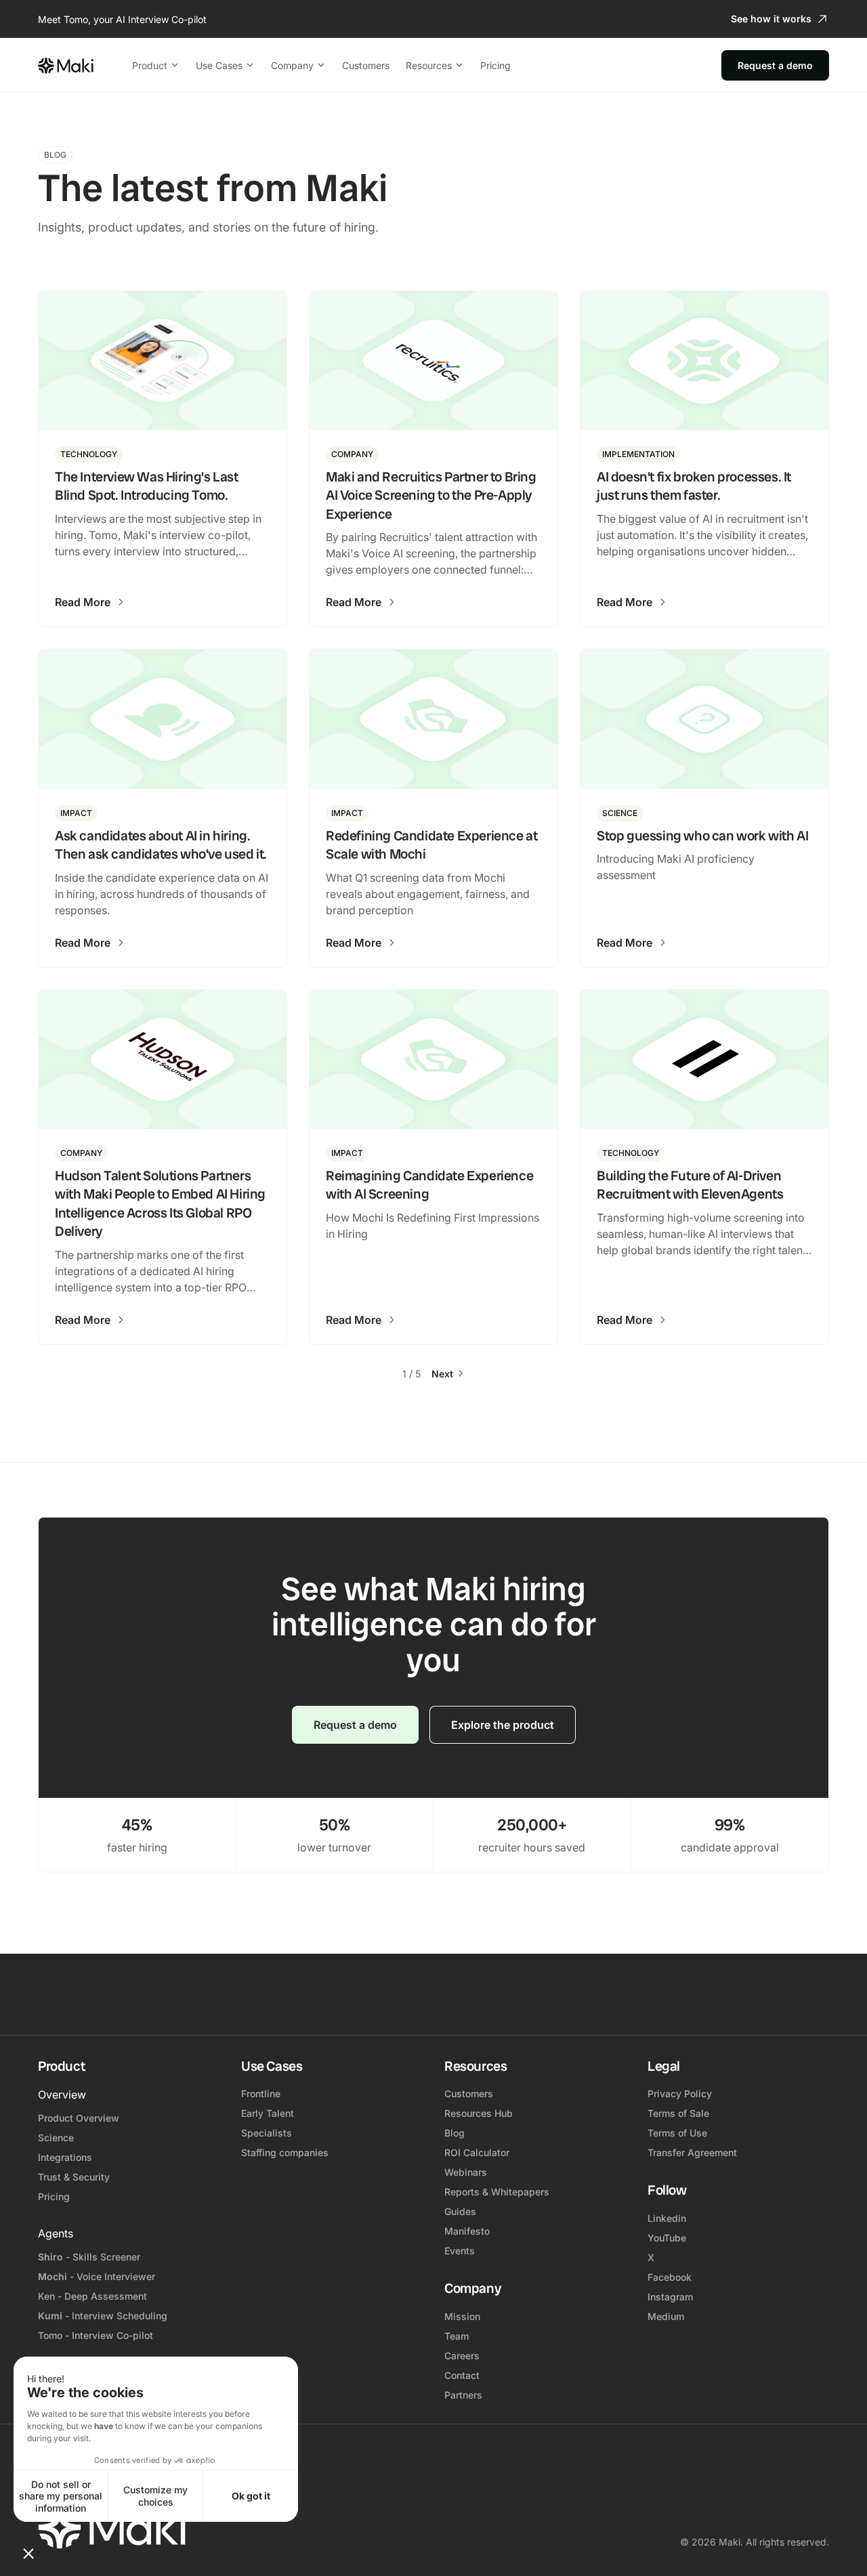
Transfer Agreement (692, 2152)
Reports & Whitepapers (497, 2192)
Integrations (65, 2157)
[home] (66, 65)
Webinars (466, 2172)
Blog (454, 2133)
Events (460, 2251)
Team (457, 2336)
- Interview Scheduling (103, 2316)
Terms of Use (677, 2133)
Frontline (261, 2094)
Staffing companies (285, 2152)
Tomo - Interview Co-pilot (96, 2335)
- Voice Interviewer (97, 2276)
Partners (463, 2395)
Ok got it (251, 2496)
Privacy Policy (680, 2094)
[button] (28, 2553)
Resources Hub (479, 2113)
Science (56, 2138)
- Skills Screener (89, 2257)
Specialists (267, 2133)
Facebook (670, 2277)
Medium (666, 2316)
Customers (366, 65)
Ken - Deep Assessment (92, 2296)
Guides (460, 2211)
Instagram (670, 2297)
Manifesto (467, 2231)
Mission (462, 2316)
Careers (462, 2356)
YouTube (667, 2238)
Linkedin (667, 2218)
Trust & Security (74, 2177)
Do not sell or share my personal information (61, 2496)
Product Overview (79, 2118)
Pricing (495, 65)
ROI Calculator (477, 2152)
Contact (462, 2375)
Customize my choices (155, 2496)
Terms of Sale (678, 2113)
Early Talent (268, 2113)
